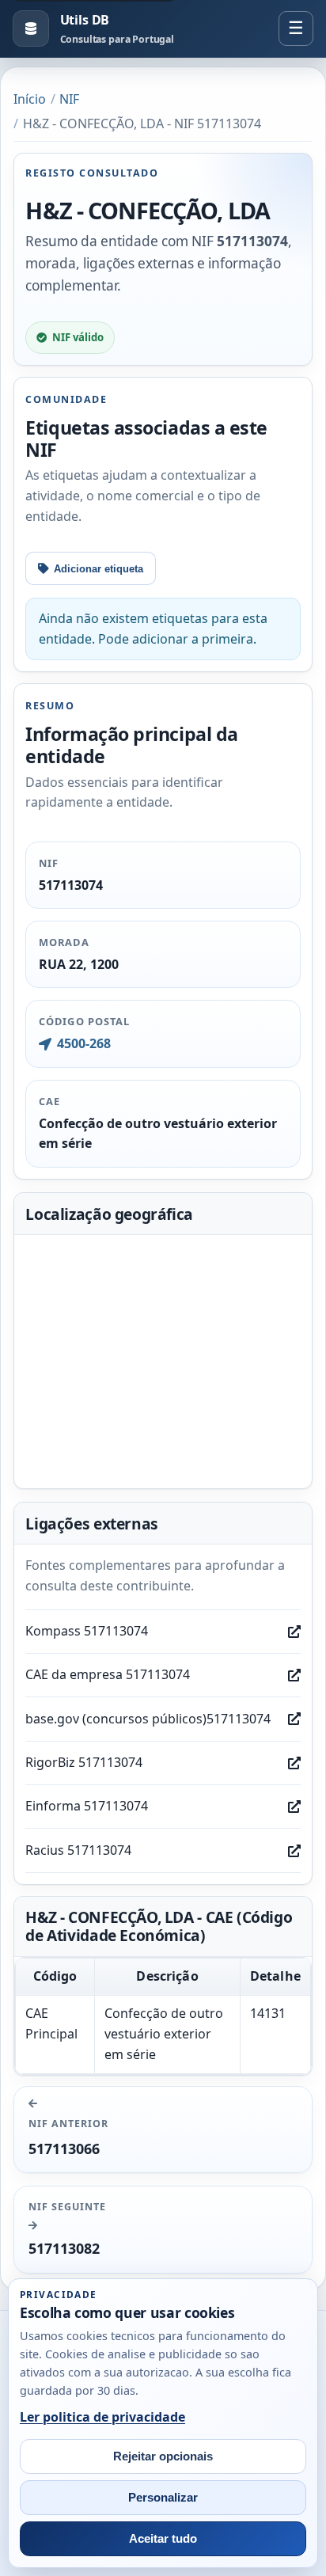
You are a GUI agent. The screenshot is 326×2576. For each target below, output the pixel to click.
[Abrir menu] (296, 28)
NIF (69, 99)
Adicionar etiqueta (99, 569)
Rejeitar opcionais (163, 2456)
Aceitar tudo (163, 2539)
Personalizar (163, 2498)
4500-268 (83, 1043)
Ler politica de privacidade (102, 2417)
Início (30, 99)
